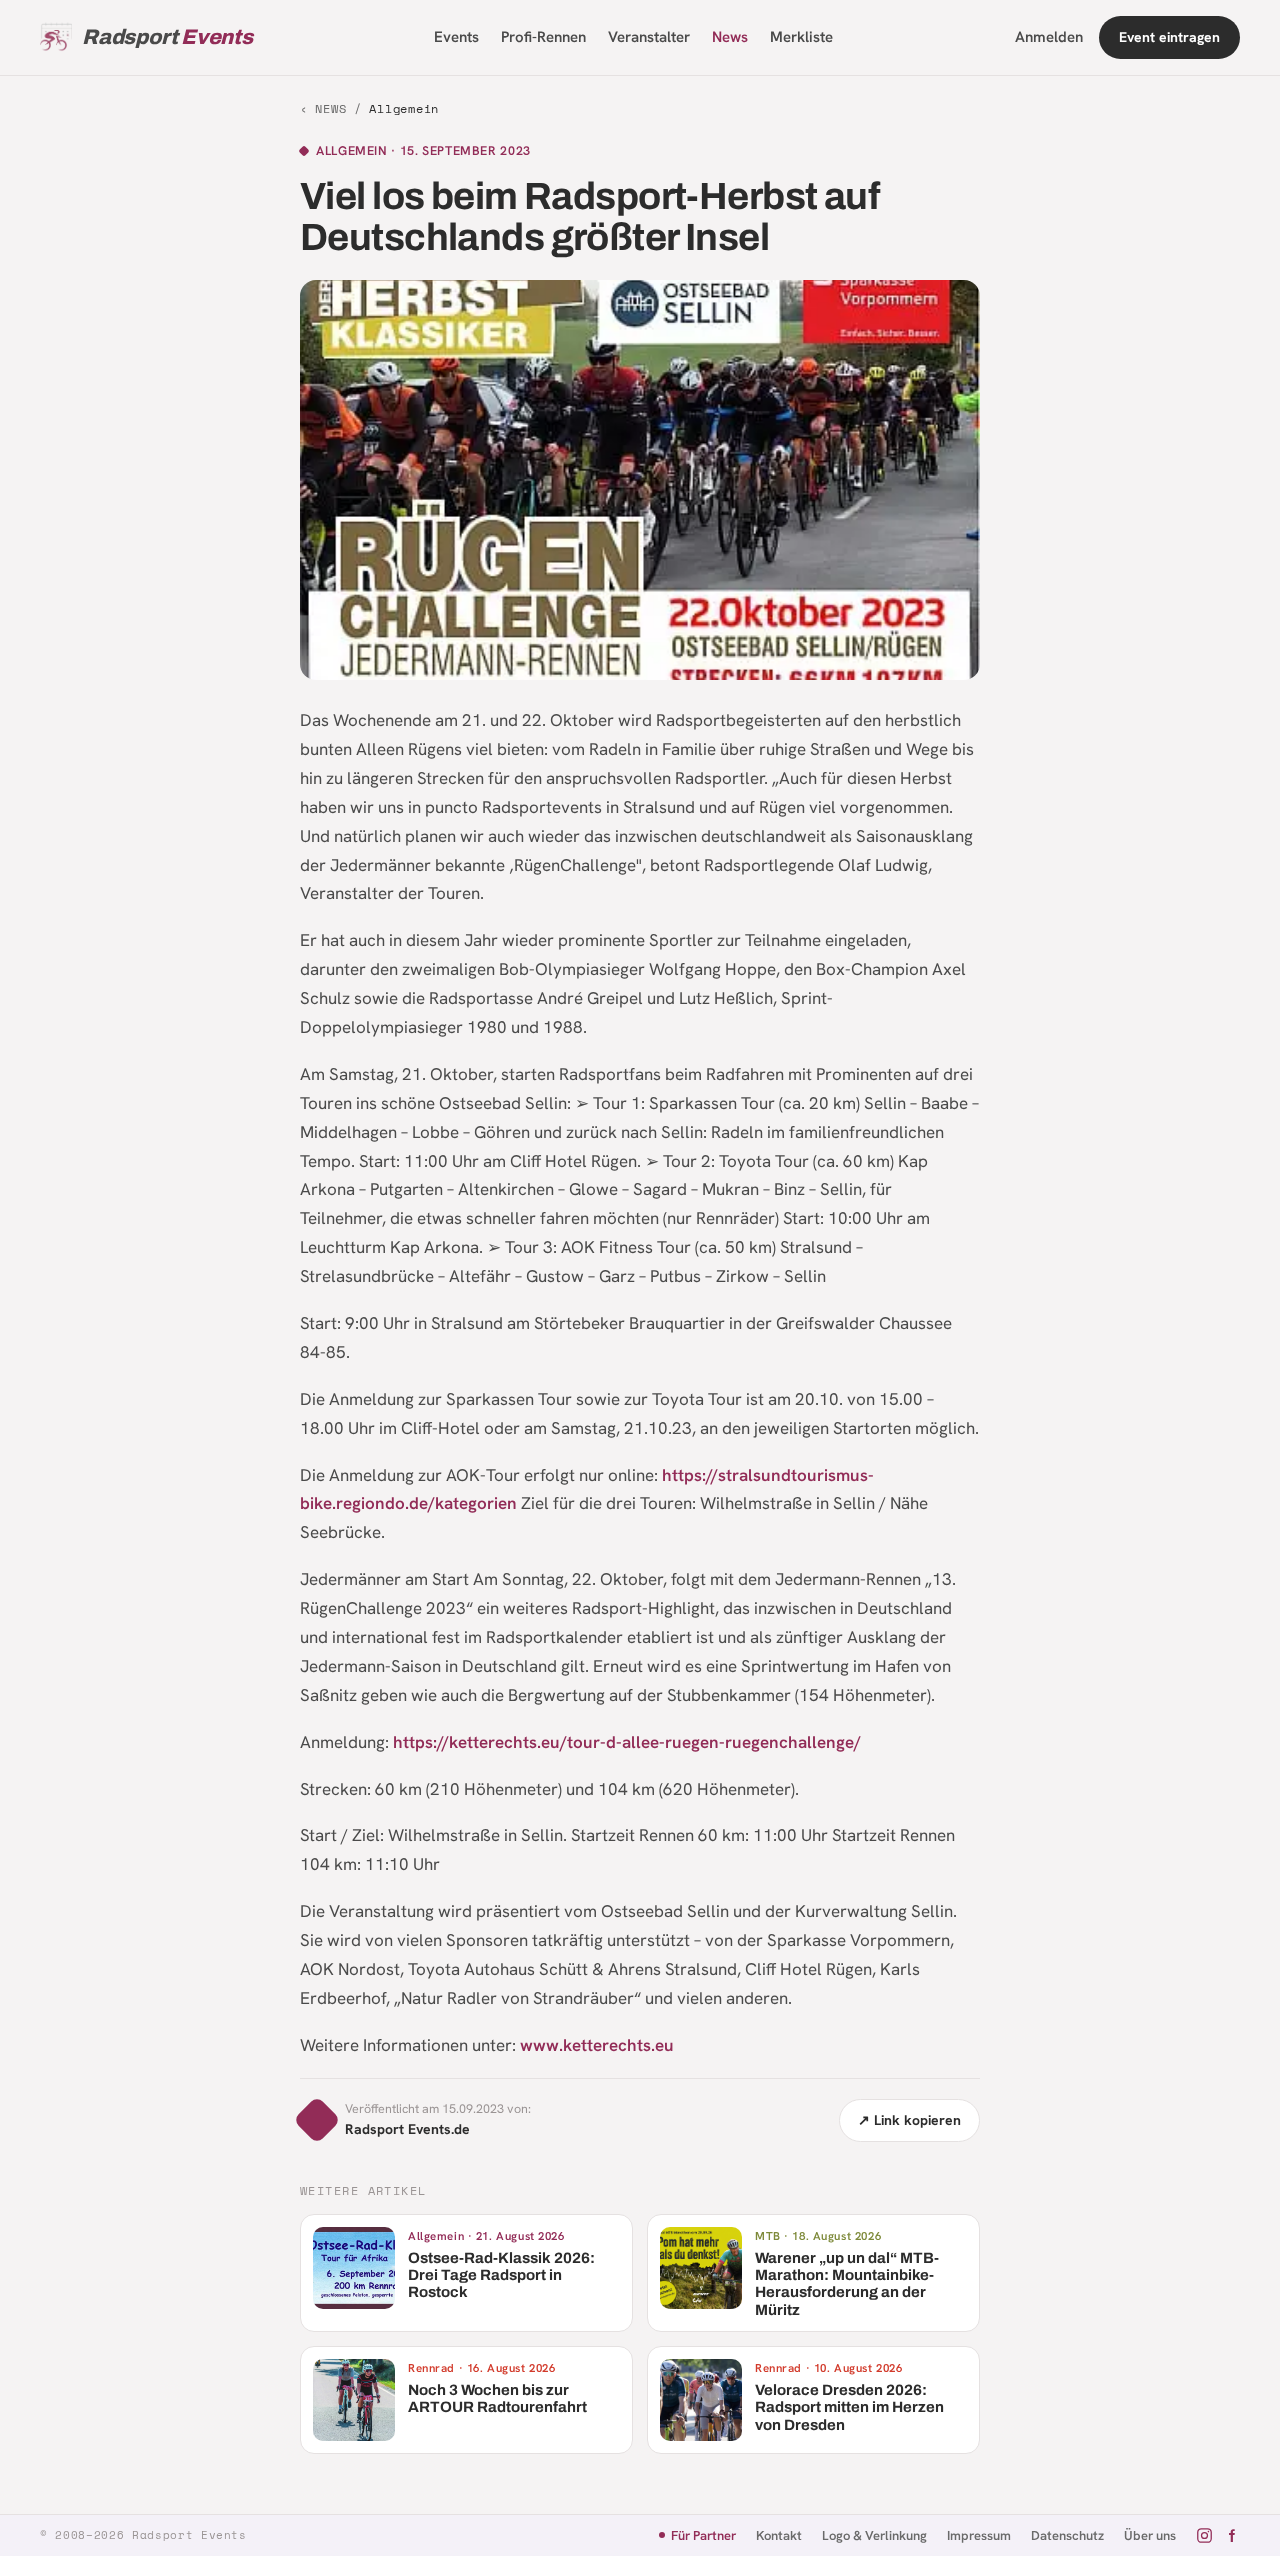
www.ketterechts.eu (597, 2045)
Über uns (1150, 2535)
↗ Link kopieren (909, 2120)
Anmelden (1049, 37)
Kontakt (779, 2535)
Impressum (979, 2535)
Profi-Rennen (543, 37)
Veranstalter (649, 37)
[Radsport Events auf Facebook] (1231, 2535)
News (730, 37)
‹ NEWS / (369, 108)
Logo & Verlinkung (874, 2535)
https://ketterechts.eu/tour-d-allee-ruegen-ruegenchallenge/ (627, 1742)
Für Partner (703, 2535)
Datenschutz (1067, 2535)
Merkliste (801, 37)
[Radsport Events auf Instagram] (1204, 2535)
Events (456, 37)
